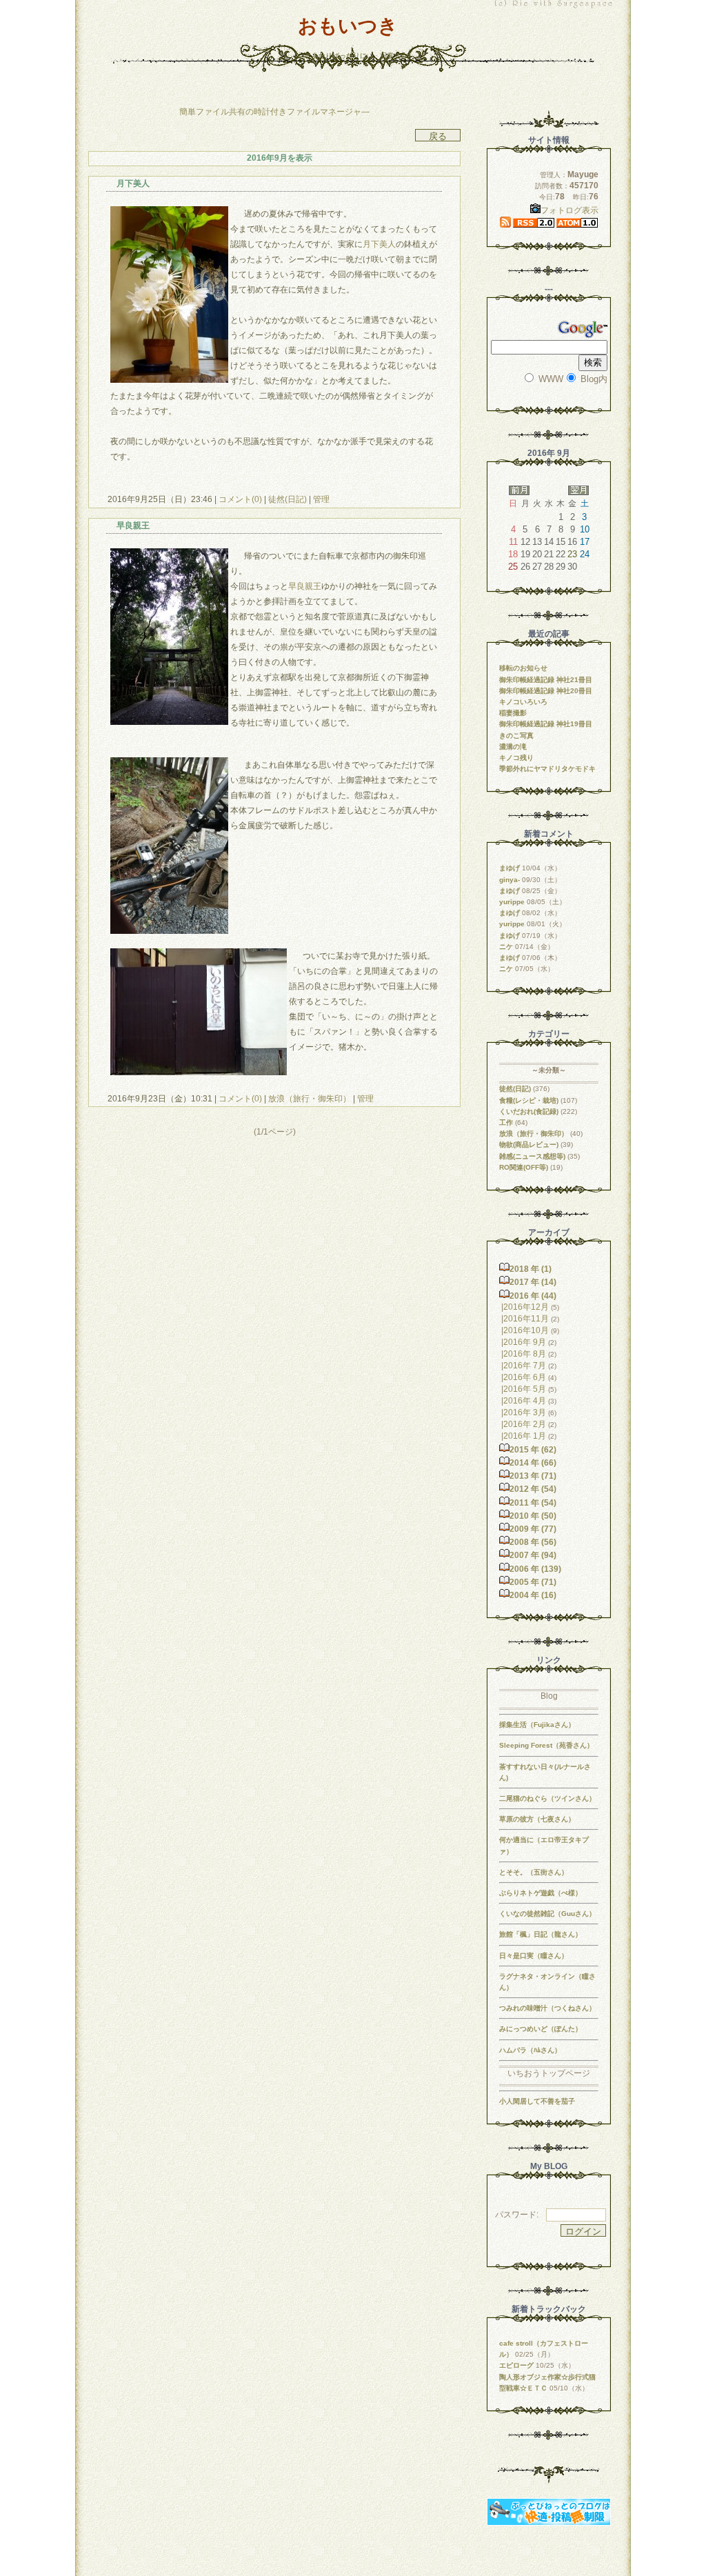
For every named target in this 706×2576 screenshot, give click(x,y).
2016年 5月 (525, 1389)
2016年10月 (526, 1330)
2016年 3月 (525, 1412)
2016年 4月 (525, 1401)
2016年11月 (526, 1319)
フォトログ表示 (569, 210)
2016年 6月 (525, 1377)
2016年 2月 (525, 1424)
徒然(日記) (288, 499)
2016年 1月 (525, 1436)
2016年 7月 (525, 1366)
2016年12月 (526, 1307)
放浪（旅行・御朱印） (310, 1099)
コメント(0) (239, 499)
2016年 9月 (525, 1342)
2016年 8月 (525, 1354)
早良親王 (305, 586)
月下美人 (379, 244)
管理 (321, 499)
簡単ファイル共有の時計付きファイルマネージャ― (274, 112)
